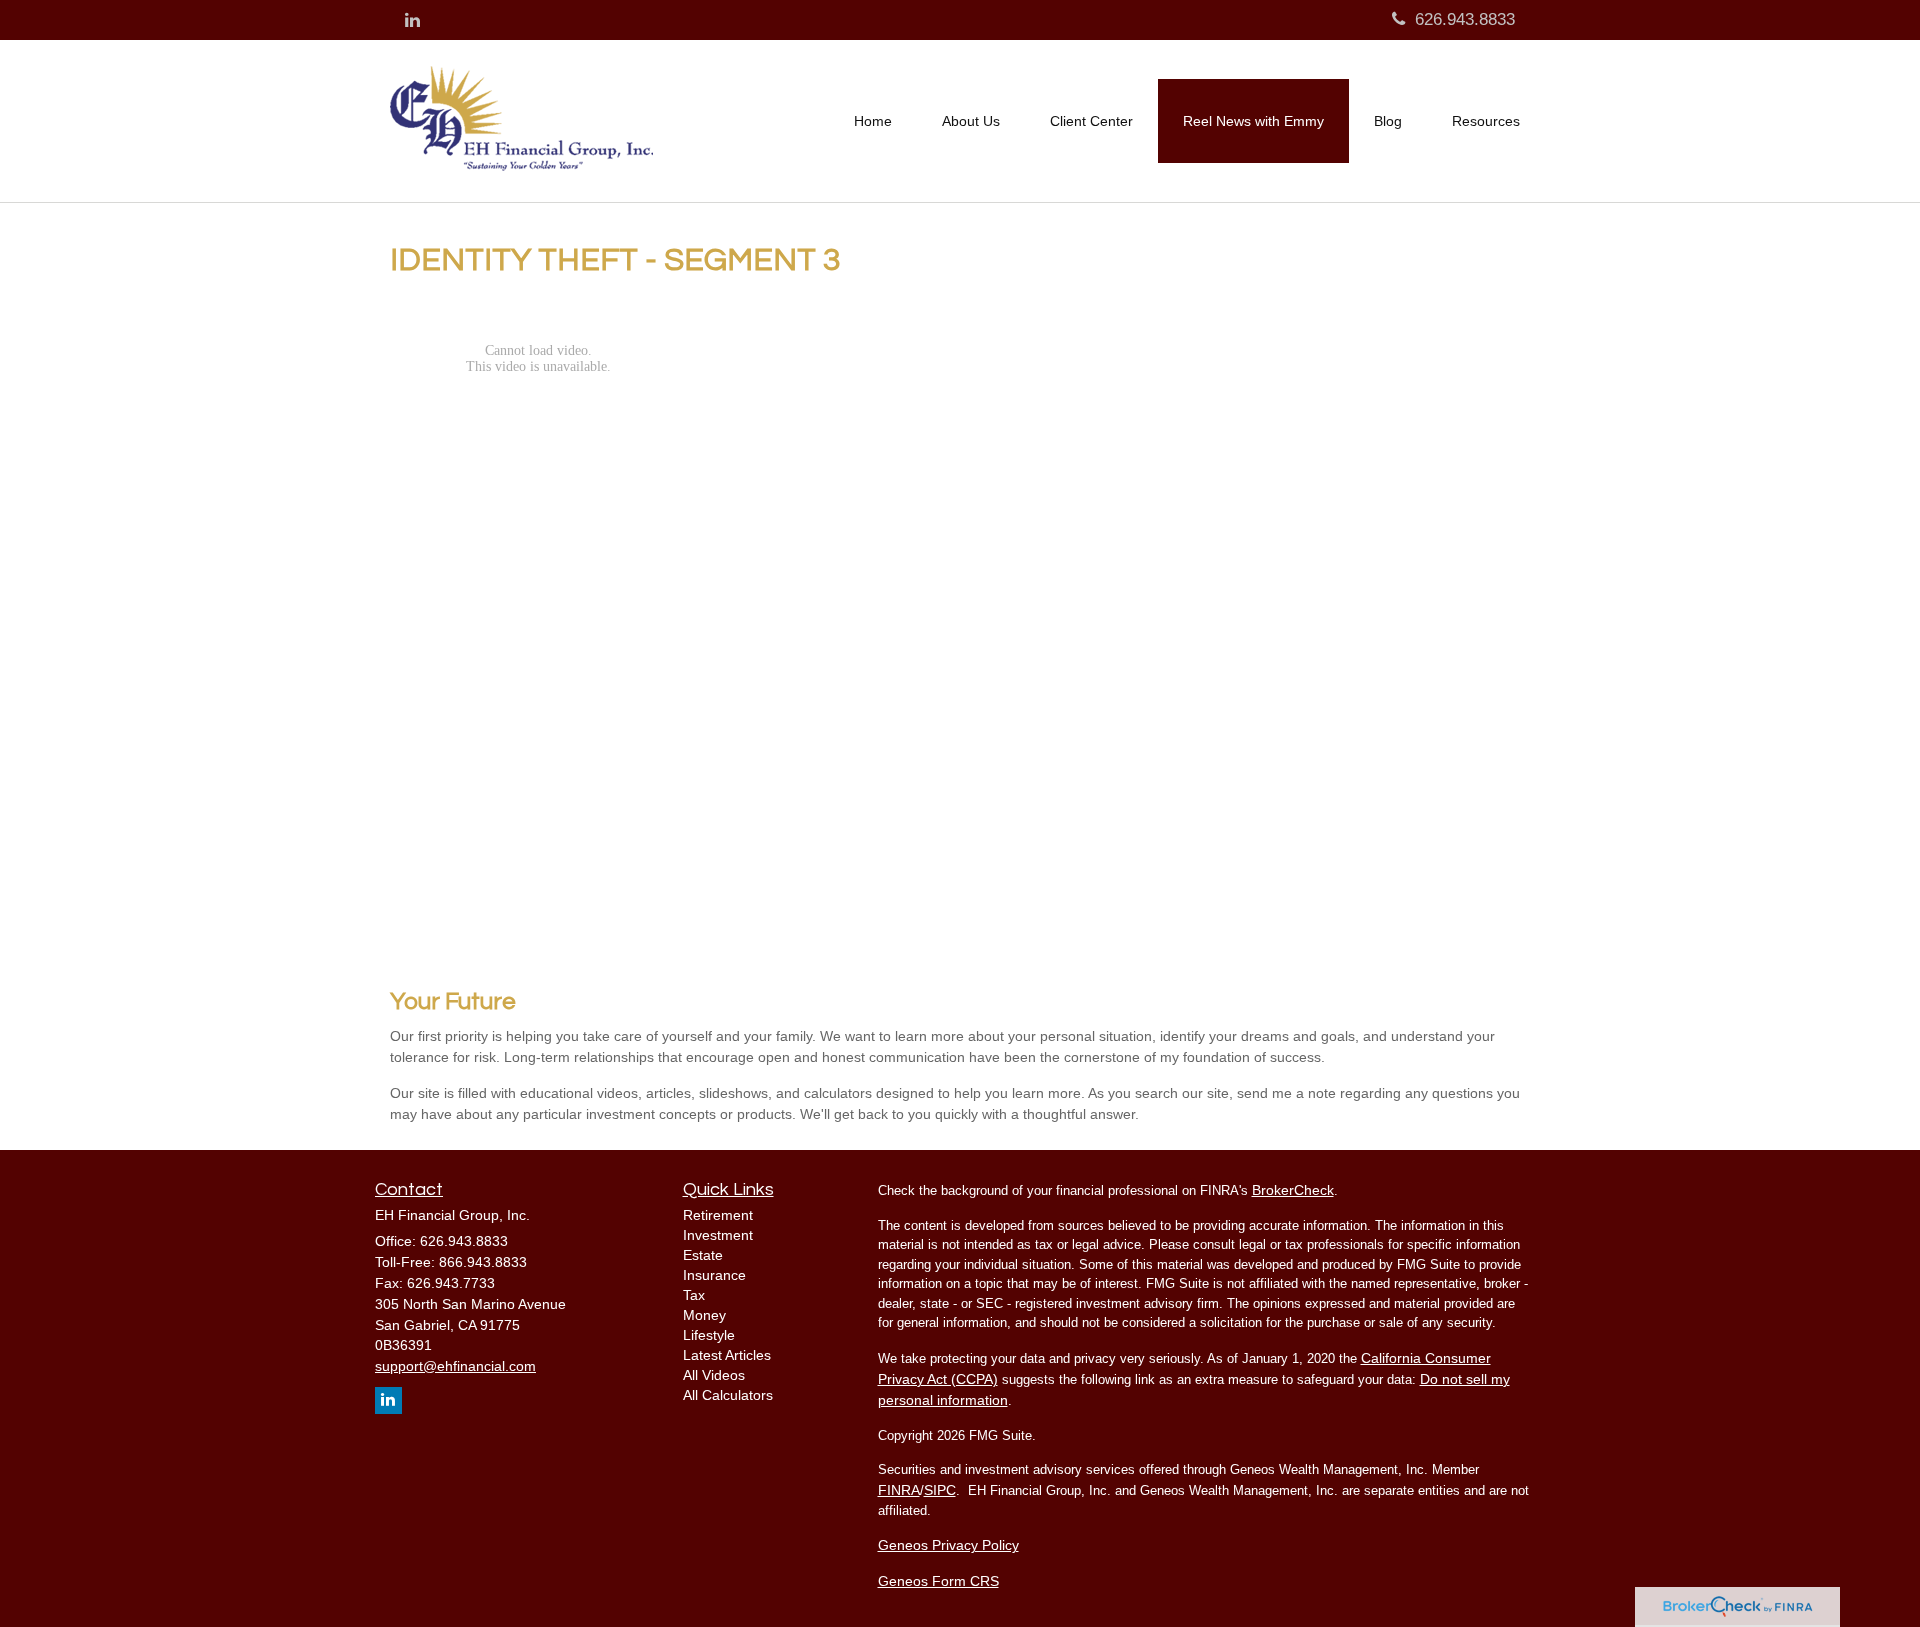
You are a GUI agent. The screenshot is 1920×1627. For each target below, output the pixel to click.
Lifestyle (709, 1335)
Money (704, 1315)
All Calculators (728, 1395)
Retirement (718, 1215)
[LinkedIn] (412, 21)
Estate (703, 1255)
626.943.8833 (1465, 19)
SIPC (940, 1490)
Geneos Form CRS (938, 1581)
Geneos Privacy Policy (948, 1545)
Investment (718, 1235)
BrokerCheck (1293, 1190)
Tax (694, 1295)
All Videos (714, 1375)
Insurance (714, 1275)
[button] (971, 121)
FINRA (899, 1490)
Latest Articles (727, 1355)
